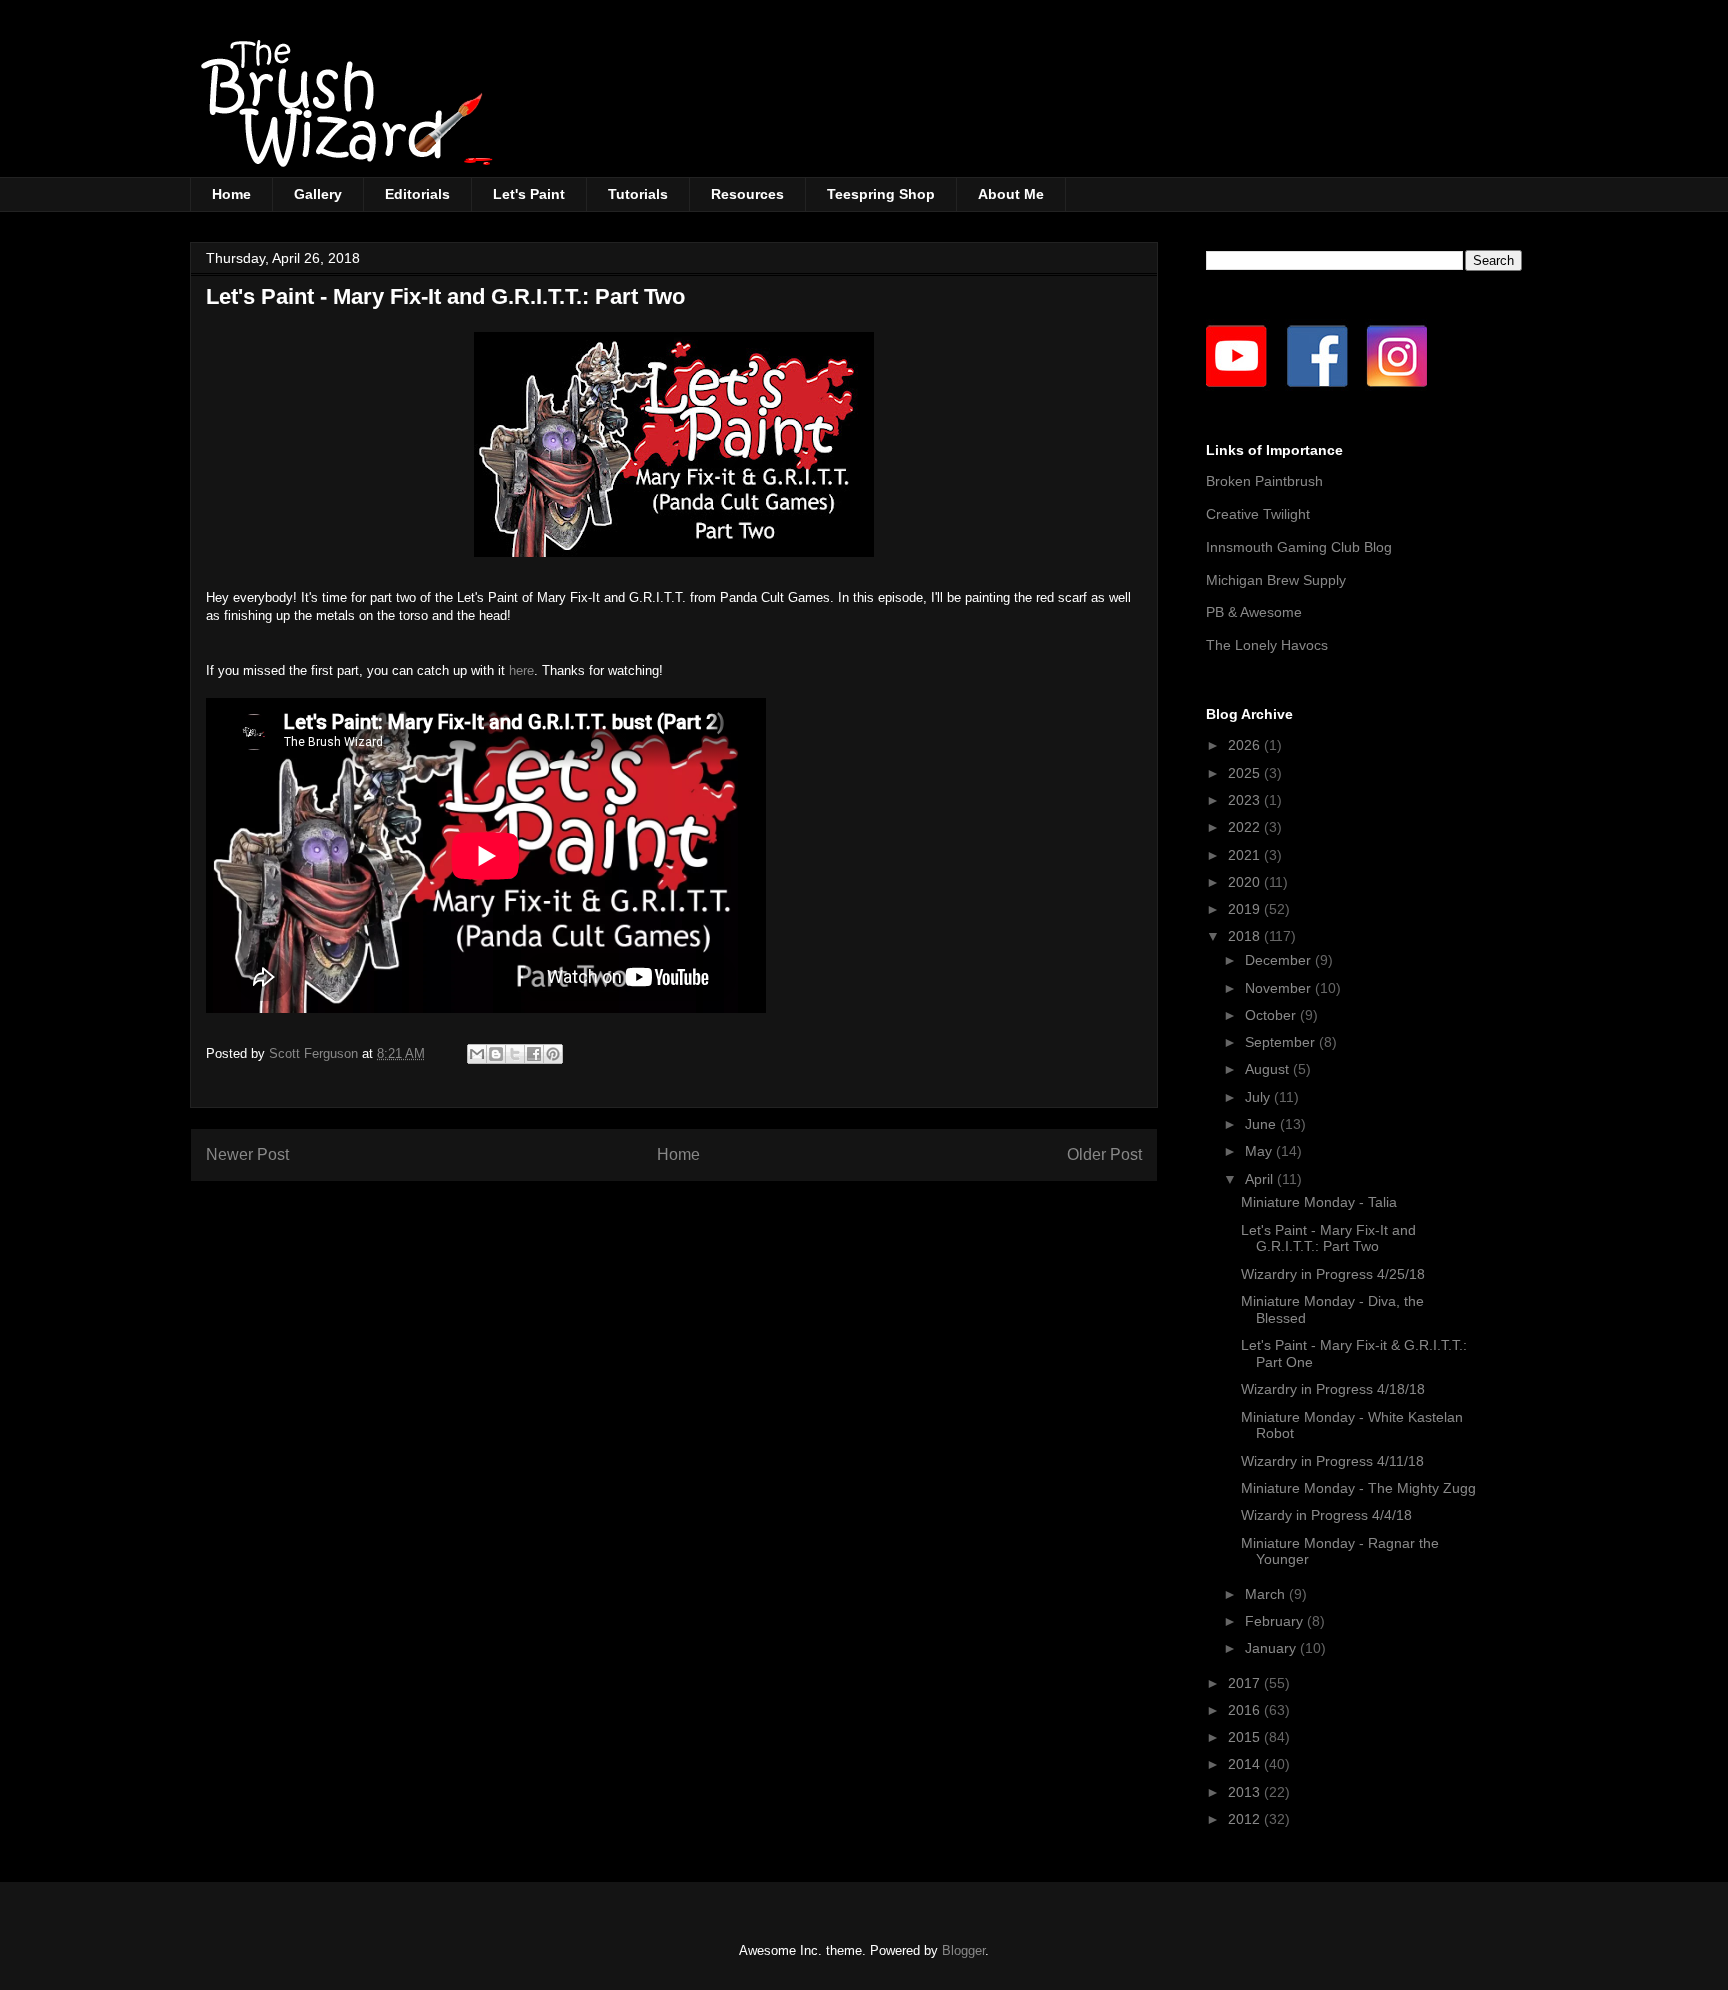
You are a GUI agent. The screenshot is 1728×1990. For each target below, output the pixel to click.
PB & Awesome (1254, 612)
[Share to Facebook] (534, 1054)
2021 (1246, 855)
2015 (1246, 1737)
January (1272, 1648)
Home (231, 194)
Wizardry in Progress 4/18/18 (1333, 1389)
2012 (1246, 1819)
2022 (1246, 827)
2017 (1246, 1683)
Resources (747, 194)
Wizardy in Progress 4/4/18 (1326, 1515)
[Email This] (477, 1054)
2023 (1246, 800)
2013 (1246, 1792)
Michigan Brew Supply (1276, 580)
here (521, 670)
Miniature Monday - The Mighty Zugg (1358, 1488)
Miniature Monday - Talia (1319, 1202)
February (1276, 1621)
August (1269, 1069)
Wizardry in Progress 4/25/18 (1333, 1274)
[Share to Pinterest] (553, 1054)
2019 (1246, 909)
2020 (1246, 882)
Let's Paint (529, 194)
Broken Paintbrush (1264, 481)
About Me (1011, 194)
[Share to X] (515, 1054)
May (1260, 1151)
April (1261, 1179)
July (1259, 1097)
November (1280, 988)
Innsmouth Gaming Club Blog (1299, 547)
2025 (1246, 773)
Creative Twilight (1258, 514)
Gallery (318, 194)
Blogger (963, 1950)
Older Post (1104, 1154)
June (1262, 1124)
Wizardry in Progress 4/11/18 (1332, 1461)
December (1280, 960)
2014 (1246, 1764)
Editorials (417, 194)
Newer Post (247, 1154)
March (1267, 1594)
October (1272, 1015)
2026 (1246, 745)
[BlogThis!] (496, 1054)
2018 (1246, 936)
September (1282, 1042)
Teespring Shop (881, 194)
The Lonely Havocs (1267, 645)
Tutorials (638, 194)
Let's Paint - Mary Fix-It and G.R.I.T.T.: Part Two (1328, 1238)
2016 (1246, 1710)
